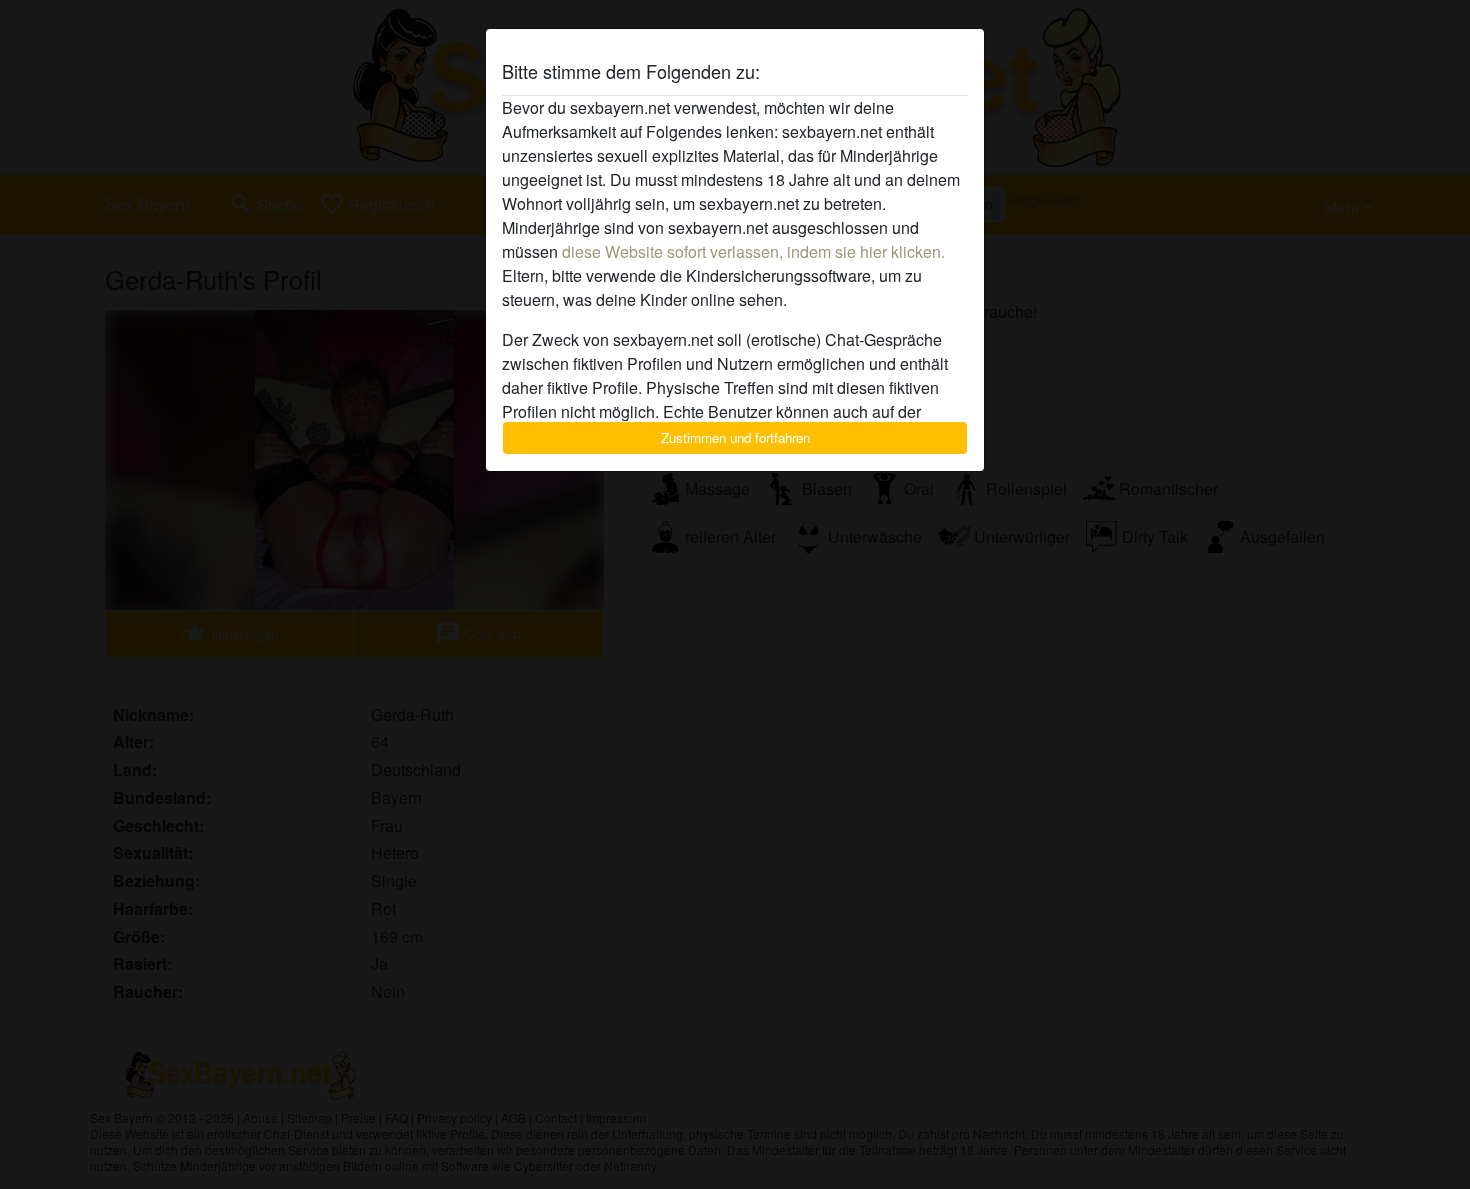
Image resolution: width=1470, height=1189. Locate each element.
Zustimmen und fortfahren (735, 437)
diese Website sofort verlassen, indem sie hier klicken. (753, 251)
